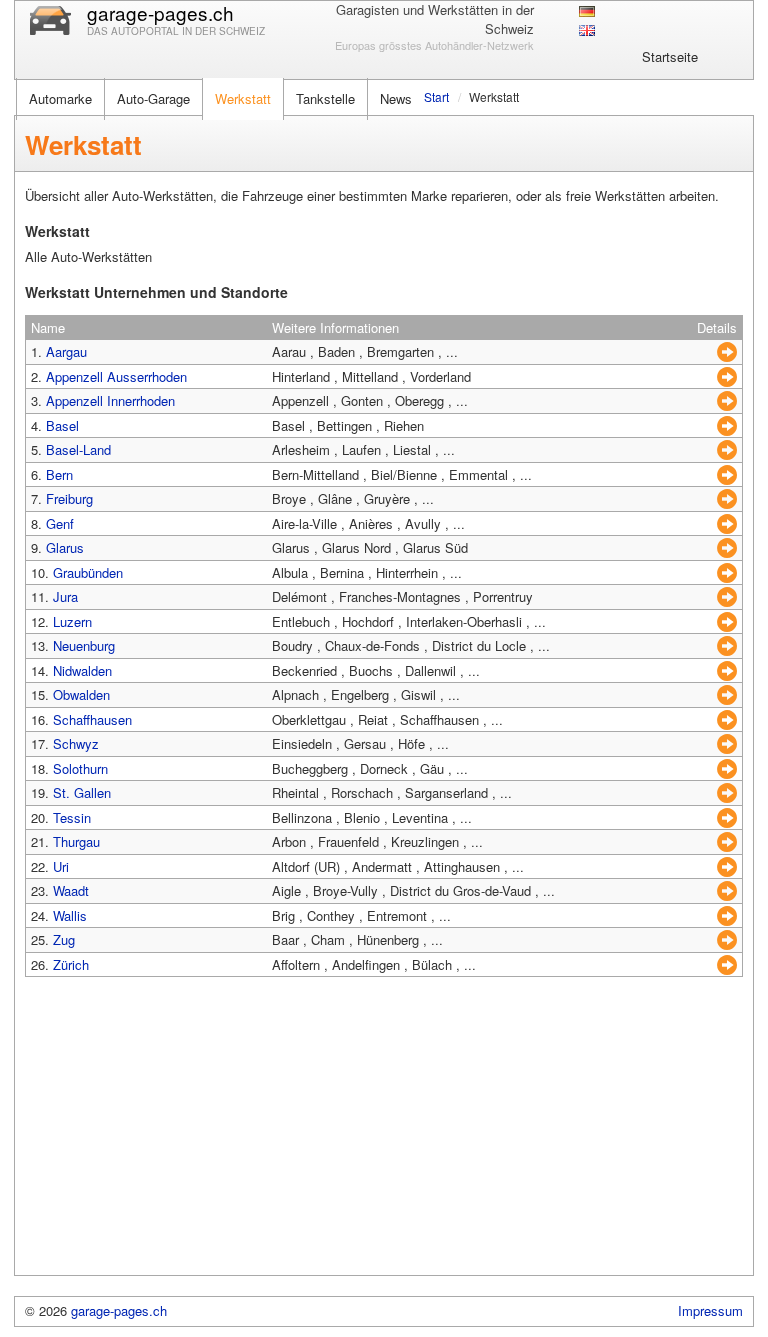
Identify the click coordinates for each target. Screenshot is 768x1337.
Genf (60, 523)
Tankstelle (325, 98)
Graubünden (88, 572)
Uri (61, 866)
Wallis (70, 915)
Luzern (72, 621)
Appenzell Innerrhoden (110, 400)
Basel (62, 425)
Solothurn (80, 768)
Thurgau (76, 841)
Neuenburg (84, 645)
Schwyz (76, 743)
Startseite (670, 56)
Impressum (710, 1310)
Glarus (65, 547)
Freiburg (69, 498)
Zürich (71, 964)
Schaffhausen (92, 719)
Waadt (71, 890)
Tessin (72, 817)
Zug (64, 939)
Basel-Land (78, 449)
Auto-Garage (153, 98)
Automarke (60, 98)
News (396, 98)
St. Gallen (82, 792)
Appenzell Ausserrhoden (116, 376)
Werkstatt (243, 98)
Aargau (66, 351)
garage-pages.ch (119, 1310)
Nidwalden (82, 670)
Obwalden (81, 694)
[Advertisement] (384, 1135)
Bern (59, 474)
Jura (65, 596)
